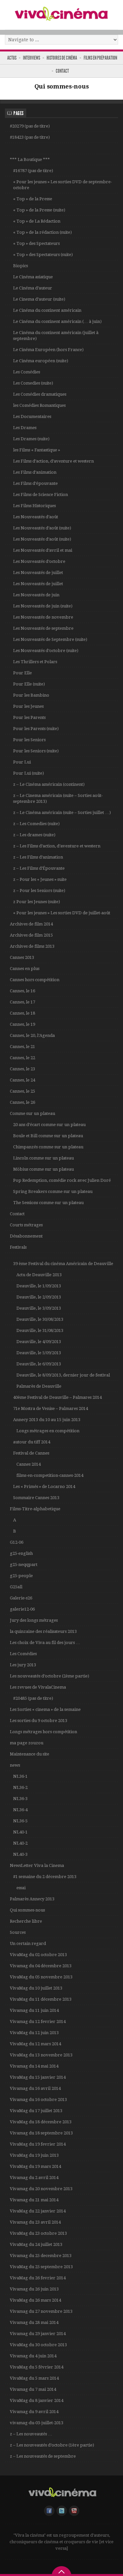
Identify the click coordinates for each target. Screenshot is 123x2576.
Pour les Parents (29, 717)
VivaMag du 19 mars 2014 (35, 2166)
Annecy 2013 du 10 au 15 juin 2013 (47, 1420)
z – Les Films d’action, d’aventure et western (57, 846)
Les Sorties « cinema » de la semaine (45, 1709)
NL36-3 (20, 1799)
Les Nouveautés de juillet (38, 573)
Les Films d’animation (35, 472)
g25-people (21, 1576)
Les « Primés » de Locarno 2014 (44, 1486)
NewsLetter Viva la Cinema (37, 1865)
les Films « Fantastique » (37, 450)
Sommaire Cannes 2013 (36, 1498)
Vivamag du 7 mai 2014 (33, 2389)
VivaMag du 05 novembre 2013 (41, 1977)
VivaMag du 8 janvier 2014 (37, 2400)
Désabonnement (26, 1236)
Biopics (20, 266)
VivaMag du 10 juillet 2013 (36, 1988)
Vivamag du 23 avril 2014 (35, 2222)
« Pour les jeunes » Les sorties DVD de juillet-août (62, 913)
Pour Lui (22, 762)
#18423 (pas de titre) (30, 137)
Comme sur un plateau (32, 1113)
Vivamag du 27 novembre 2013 (41, 2311)
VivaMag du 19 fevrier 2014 (38, 2144)
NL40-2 (20, 1843)
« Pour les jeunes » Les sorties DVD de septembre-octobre (62, 185)
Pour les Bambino (31, 695)
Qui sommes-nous (27, 1910)
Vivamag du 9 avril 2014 (34, 2412)
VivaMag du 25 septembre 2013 (41, 2267)
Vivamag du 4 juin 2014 (33, 2356)
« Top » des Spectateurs (36, 243)
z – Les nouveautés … (31, 2434)
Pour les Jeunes (28, 706)
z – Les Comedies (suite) (36, 824)
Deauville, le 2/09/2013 (39, 1297)
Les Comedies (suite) (33, 383)
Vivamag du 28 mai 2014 (34, 2322)
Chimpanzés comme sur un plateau (48, 1147)
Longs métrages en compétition (48, 1431)
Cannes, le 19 (22, 1024)
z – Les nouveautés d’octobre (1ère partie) (52, 2445)
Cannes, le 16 (22, 991)
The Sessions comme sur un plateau (48, 1203)
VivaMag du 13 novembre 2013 (41, 2055)
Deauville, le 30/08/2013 (40, 1319)
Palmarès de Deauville (39, 1386)
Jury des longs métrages (34, 1620)
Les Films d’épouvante (35, 483)
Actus (12, 58)
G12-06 (17, 1542)
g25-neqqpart (24, 1565)
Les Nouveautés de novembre (43, 617)
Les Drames (25, 428)
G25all (16, 1587)
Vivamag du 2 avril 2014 (34, 2178)
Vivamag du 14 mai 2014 (34, 2066)
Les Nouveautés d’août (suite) (42, 528)
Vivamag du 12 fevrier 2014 (38, 2021)
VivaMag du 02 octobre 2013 (38, 1955)
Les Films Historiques (34, 506)
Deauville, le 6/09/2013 (39, 1364)
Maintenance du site (30, 1754)
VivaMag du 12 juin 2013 (34, 2033)
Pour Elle (22, 673)
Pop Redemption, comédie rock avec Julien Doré (62, 1180)
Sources (18, 1932)
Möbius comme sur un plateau (43, 1169)
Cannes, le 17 (22, 1002)
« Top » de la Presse (33, 199)
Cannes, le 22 (22, 1058)
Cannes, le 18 (22, 1013)
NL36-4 (20, 1810)
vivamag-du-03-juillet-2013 (37, 2423)
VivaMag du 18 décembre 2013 (41, 2122)
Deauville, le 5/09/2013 (39, 1353)
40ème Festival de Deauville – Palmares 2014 (57, 1397)
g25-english (21, 1553)
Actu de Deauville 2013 (39, 1275)
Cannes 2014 (29, 1464)
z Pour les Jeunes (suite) (37, 902)
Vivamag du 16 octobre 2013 (38, 2100)
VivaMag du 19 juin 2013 (34, 2155)
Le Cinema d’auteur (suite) (39, 299)
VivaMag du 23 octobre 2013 (38, 2233)
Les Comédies (27, 372)
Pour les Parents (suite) (36, 729)
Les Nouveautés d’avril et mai (43, 550)
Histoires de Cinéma (62, 58)
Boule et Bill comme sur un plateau (48, 1136)
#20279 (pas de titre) (30, 126)
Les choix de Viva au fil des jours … (45, 1643)
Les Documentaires (32, 416)
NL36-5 (20, 1821)
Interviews (31, 58)
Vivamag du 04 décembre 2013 (41, 1966)
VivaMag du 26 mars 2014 (35, 2300)
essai (21, 1888)
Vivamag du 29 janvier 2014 (38, 2334)
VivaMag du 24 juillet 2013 (36, 2244)
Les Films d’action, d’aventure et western (53, 461)
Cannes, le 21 (22, 1047)
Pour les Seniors (29, 740)
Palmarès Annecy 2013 (32, 1899)
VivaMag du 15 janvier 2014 (38, 2077)
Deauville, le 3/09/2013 (39, 1308)
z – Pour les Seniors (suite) (39, 891)
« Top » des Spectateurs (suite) (43, 255)
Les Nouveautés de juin (36, 595)
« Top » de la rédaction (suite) (42, 232)
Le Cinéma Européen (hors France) (48, 350)
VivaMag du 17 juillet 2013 (36, 2111)
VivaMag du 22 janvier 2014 (38, 2211)
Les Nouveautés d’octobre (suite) (46, 651)
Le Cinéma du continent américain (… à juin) (57, 321)
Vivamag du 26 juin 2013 (34, 2289)
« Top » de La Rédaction (37, 221)
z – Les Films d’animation (38, 857)
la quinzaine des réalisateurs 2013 (43, 1631)
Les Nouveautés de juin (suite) (43, 606)
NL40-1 (20, 1832)
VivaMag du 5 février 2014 (37, 2367)
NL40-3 (20, 1854)
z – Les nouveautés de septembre (43, 2456)
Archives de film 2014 (31, 924)
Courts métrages (26, 1225)
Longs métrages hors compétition (43, 1732)
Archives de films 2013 (32, 946)
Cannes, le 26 (22, 1102)
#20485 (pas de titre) (33, 1698)
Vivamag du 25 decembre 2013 (41, 2256)
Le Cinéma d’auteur (33, 288)
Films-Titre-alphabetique (35, 1509)
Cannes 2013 (22, 957)
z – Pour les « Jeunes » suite (40, 879)
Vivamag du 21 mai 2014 (34, 2200)
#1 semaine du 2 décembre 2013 (45, 1877)
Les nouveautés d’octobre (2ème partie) (50, 1676)
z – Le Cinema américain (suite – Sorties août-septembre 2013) (58, 798)
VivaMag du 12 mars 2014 (35, 2044)
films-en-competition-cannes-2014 (50, 1475)
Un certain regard (28, 1943)
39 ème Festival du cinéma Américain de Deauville (63, 1264)
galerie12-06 (22, 1609)
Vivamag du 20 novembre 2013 (41, 2189)
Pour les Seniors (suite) (36, 751)
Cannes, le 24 (22, 1080)
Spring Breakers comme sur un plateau (53, 1191)
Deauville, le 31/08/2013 (40, 1330)
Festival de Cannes (31, 1453)
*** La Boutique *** (30, 159)
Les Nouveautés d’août (36, 517)
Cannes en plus (25, 969)
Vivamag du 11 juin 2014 (34, 2010)
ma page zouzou (27, 1743)
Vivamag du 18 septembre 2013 (41, 2133)
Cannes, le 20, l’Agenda (32, 1035)
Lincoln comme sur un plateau (43, 1158)
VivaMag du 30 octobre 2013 (38, 2345)
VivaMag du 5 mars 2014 (34, 2378)
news (15, 1765)
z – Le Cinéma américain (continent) (49, 784)
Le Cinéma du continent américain (47, 310)
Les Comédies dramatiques (40, 394)
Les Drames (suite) (31, 439)
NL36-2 (20, 1787)
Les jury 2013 (23, 1665)
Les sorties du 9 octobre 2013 (39, 1721)
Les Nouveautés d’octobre (39, 561)
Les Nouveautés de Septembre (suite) (50, 639)
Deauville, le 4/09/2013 (39, 1342)
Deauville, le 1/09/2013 (39, 1286)
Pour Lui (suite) (29, 773)
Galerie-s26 (21, 1598)
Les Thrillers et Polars (35, 662)
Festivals (18, 1247)
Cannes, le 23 (22, 1069)
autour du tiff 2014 (32, 1442)
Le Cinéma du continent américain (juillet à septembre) (56, 336)
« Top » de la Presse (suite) (39, 210)
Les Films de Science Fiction (41, 495)
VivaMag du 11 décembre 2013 (41, 1999)
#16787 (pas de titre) (33, 171)
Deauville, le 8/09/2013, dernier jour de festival (63, 1375)
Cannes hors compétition (35, 980)
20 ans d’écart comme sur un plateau (49, 1125)
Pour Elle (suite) (29, 684)
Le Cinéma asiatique (33, 277)
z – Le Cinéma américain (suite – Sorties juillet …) (62, 812)
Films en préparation (100, 58)
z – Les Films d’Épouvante (39, 868)
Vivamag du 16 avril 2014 (35, 2088)
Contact (62, 71)
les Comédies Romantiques (39, 405)
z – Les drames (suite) (34, 835)
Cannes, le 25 (22, 1091)
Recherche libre (26, 1921)
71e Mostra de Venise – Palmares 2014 (51, 1408)
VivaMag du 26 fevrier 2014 (38, 2278)
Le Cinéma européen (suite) (41, 361)
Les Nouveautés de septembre (43, 628)
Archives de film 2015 (31, 935)
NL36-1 (20, 1776)
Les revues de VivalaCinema (38, 1687)
